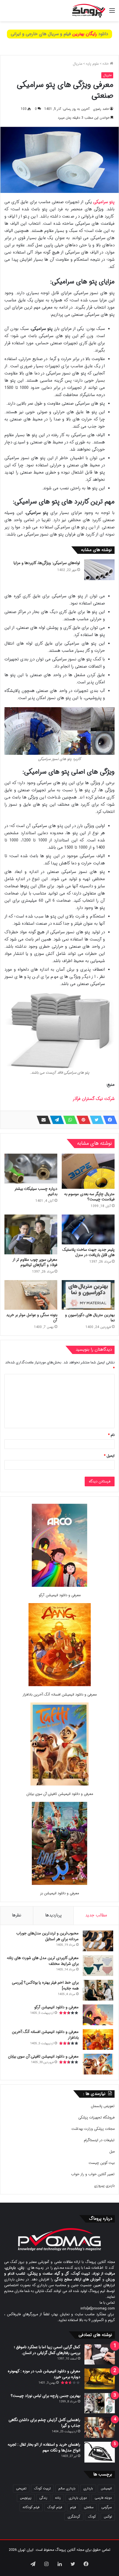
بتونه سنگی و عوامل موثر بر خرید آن (32, 1318)
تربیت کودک (42, 2488)
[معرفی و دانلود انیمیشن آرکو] (59, 1546)
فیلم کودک (55, 2507)
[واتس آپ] (69, 1120)
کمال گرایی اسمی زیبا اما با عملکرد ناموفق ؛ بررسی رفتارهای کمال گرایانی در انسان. (47, 2350)
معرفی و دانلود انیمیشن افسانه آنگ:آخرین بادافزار (59, 1695)
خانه (106, 64)
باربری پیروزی (104, 2186)
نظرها (17, 1915)
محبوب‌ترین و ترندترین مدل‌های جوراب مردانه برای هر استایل (47, 1936)
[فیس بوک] (108, 1120)
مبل (112, 2152)
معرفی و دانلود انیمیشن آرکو (60, 1595)
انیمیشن (106, 2488)
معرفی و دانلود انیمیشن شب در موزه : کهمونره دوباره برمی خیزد (44, 2374)
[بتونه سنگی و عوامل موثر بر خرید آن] (31, 1295)
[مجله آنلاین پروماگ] (89, 11)
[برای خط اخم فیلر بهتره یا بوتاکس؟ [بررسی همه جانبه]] (98, 1990)
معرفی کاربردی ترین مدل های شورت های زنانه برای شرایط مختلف (43, 1961)
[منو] (112, 13)
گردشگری (74, 2517)
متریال (77, 64)
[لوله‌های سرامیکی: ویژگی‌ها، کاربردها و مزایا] (99, 570)
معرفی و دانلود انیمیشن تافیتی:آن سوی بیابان (60, 1794)
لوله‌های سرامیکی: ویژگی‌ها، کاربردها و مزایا (47, 563)
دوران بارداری (78, 2498)
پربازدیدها (53, 1915)
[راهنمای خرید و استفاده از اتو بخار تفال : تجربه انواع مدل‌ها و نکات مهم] (100, 2452)
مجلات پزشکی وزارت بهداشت (93, 2129)
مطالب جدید (96, 1915)
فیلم (73, 2507)
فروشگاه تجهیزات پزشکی (96, 2118)
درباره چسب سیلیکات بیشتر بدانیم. (36, 1191)
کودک (92, 2517)
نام (111, 1435)
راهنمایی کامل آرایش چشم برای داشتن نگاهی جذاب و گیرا (44, 2423)
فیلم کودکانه (31, 2507)
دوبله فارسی (103, 2498)
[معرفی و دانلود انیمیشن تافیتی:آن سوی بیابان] (59, 1745)
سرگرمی (107, 2507)
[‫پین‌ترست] (82, 1120)
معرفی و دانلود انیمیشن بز (59, 1893)
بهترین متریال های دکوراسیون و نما (90, 1318)
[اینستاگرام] (46, 2564)
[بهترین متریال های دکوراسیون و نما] (88, 1295)
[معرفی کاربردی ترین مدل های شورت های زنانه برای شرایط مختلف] (98, 1966)
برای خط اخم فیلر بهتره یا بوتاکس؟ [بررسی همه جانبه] (45, 1985)
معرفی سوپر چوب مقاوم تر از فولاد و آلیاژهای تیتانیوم (35, 1262)
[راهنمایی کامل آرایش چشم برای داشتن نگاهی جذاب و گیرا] (100, 2428)
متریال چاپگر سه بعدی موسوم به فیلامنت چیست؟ (89, 1197)
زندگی (43, 2498)
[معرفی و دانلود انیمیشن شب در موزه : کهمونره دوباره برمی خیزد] (100, 2379)
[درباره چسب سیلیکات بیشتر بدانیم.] (31, 1169)
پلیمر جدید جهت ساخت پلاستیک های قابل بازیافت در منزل (88, 1252)
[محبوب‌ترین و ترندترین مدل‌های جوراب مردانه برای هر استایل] (98, 1941)
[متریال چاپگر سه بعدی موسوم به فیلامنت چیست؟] (88, 1171)
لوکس (108, 2517)
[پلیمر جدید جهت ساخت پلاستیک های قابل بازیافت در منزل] (88, 1229)
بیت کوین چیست (102, 2163)
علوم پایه (92, 64)
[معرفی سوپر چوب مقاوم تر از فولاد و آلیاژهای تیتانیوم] (31, 1234)
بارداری (88, 2488)
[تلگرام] (55, 1120)
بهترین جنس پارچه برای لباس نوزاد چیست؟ (46, 2396)
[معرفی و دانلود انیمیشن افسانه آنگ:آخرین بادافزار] (60, 1646)
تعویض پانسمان (103, 2106)
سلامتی (89, 2507)
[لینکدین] (59, 2564)
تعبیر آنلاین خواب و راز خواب (93, 2174)
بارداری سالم (67, 2488)
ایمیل (109, 1456)
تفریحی (21, 2488)
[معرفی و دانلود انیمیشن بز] (59, 1844)
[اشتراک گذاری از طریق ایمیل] (42, 1120)
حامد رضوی (101, 109)
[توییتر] (95, 1120)
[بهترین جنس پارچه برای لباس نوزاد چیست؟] (100, 2403)
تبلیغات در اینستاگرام (99, 2140)
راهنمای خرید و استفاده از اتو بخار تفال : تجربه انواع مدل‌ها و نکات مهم (44, 2447)
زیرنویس (26, 2498)
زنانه (58, 2498)
